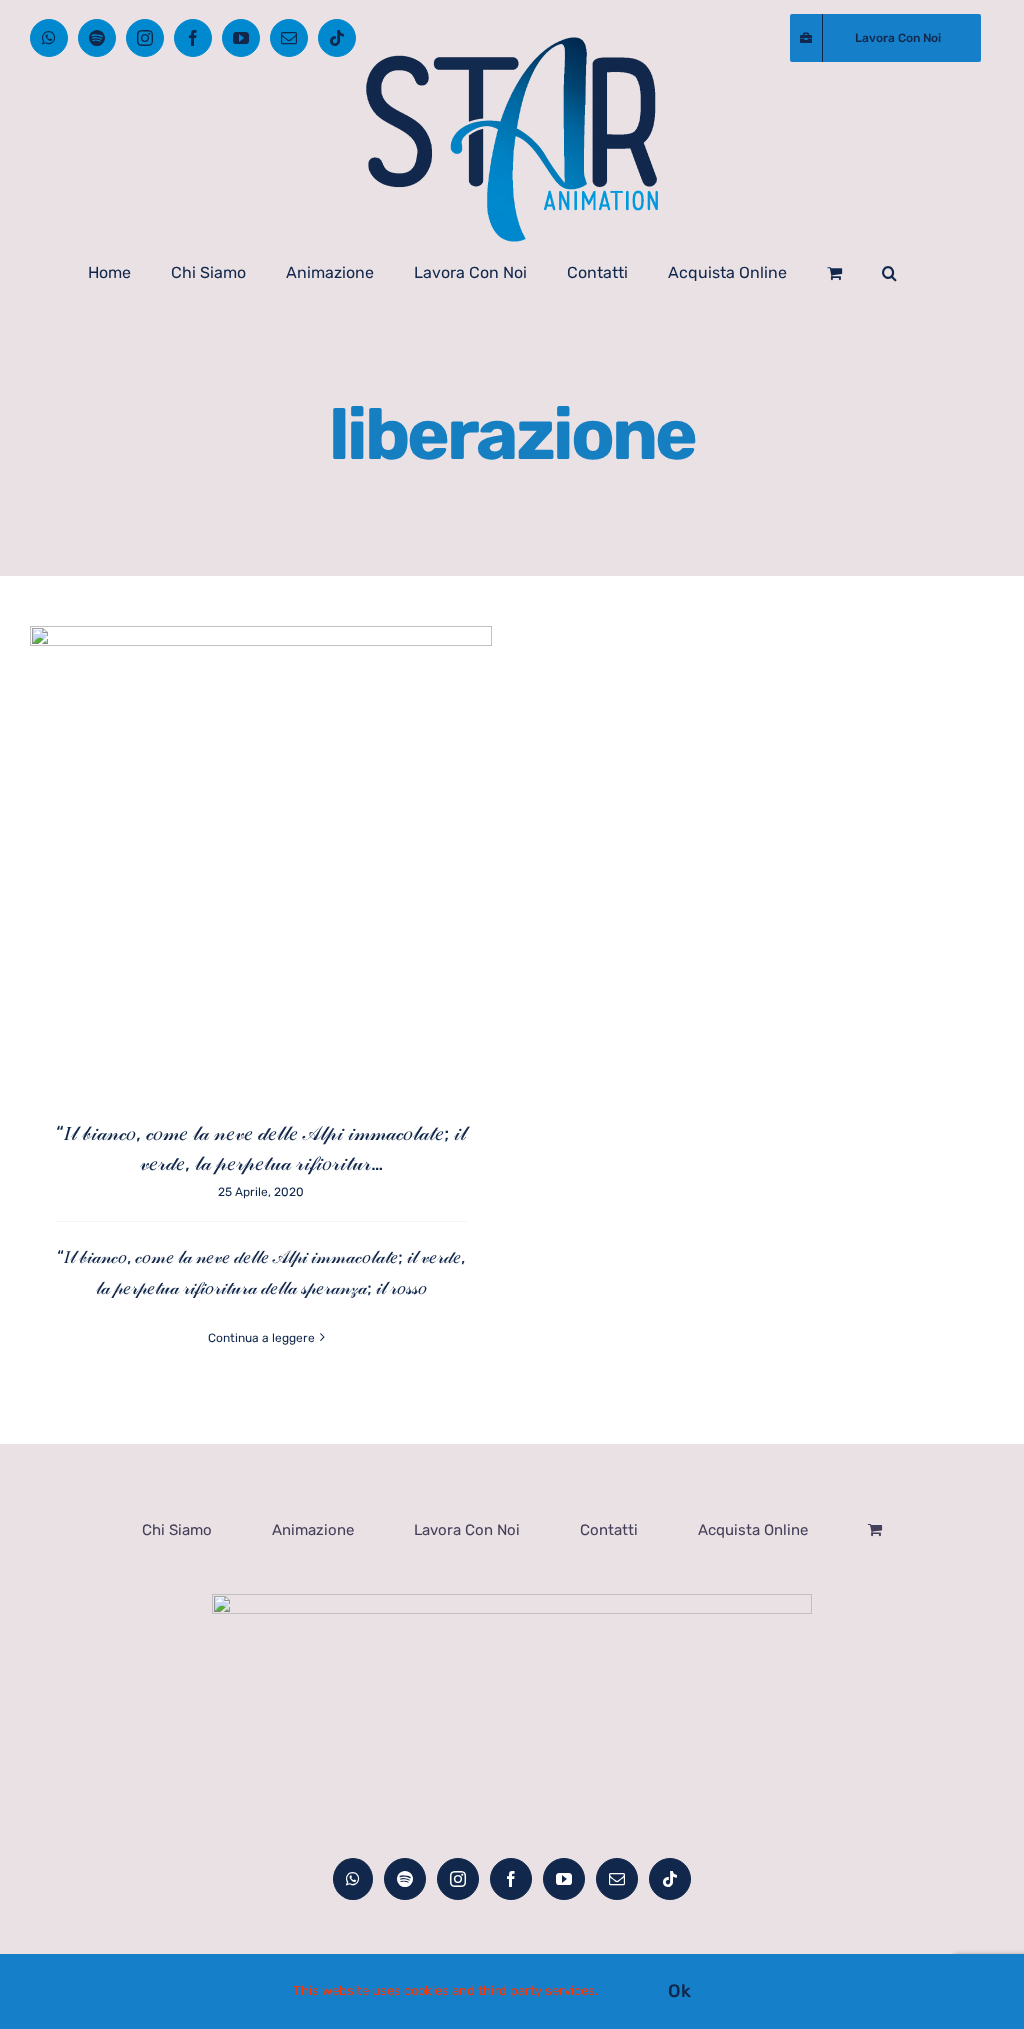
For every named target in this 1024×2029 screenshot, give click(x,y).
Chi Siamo (177, 1530)
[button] (889, 273)
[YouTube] (564, 1879)
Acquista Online (753, 1530)
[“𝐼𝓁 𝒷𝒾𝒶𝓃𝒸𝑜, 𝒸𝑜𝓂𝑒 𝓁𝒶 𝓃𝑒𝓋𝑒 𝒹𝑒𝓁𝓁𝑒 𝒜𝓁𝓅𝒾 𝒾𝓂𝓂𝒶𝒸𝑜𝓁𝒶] (261, 857)
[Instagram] (458, 1879)
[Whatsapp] (353, 1879)
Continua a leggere (261, 1338)
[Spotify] (405, 1879)
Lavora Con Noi (467, 1530)
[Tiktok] (670, 1879)
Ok (679, 1991)
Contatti (609, 1530)
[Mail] (617, 1879)
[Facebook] (511, 1879)
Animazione (313, 1530)
